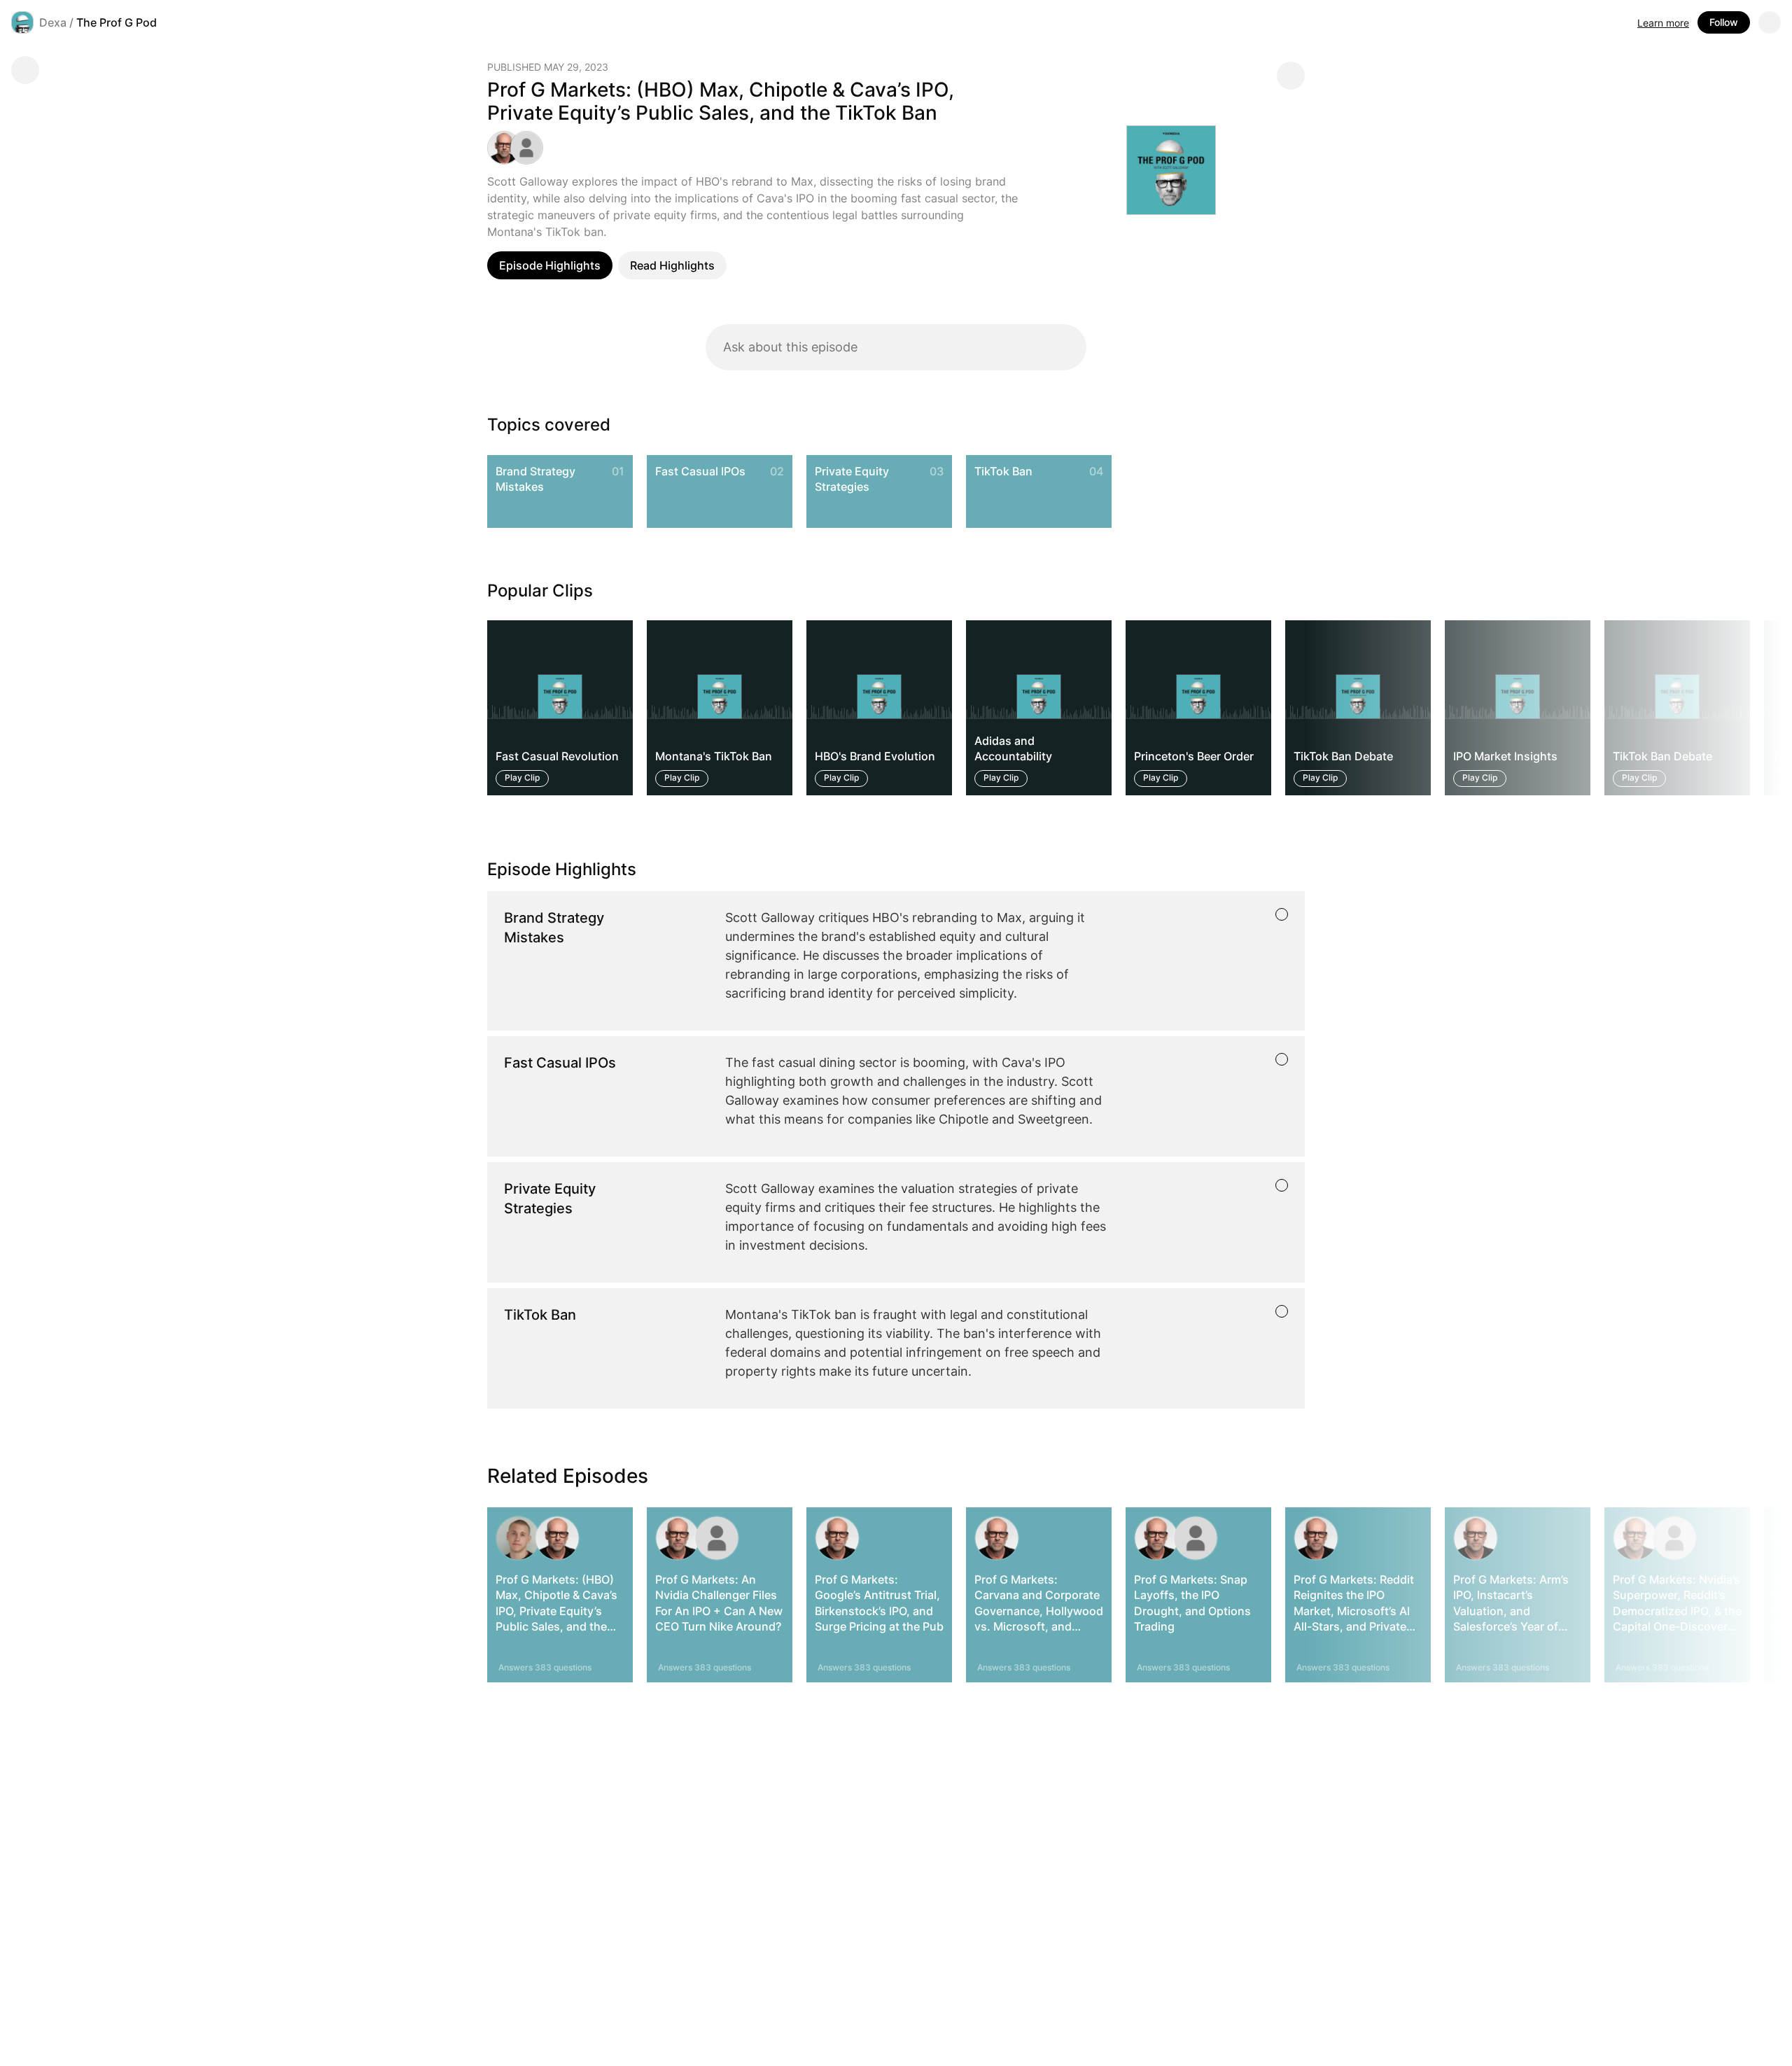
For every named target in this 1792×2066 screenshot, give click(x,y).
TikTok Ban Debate (1343, 757)
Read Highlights (672, 265)
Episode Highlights (550, 265)
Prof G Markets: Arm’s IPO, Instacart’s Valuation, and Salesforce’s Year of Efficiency (1511, 1611)
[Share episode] (1291, 76)
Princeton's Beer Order (1194, 757)
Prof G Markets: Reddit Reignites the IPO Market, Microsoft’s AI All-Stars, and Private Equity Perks (1354, 1611)
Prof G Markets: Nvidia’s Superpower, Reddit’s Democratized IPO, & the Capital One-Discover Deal (1677, 1611)
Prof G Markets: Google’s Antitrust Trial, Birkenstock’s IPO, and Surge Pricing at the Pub (879, 1603)
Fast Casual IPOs (700, 471)
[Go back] (25, 70)
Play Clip (522, 778)
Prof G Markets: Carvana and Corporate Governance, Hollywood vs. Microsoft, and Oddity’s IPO (1039, 1611)
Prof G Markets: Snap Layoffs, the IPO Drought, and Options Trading (1192, 1603)
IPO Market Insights (1505, 757)
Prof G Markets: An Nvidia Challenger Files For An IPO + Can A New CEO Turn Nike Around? (719, 1603)
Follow (1724, 22)
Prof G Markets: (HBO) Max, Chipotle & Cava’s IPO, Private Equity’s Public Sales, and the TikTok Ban (556, 1611)
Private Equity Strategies (852, 479)
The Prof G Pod (117, 22)
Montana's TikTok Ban (714, 757)
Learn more (1663, 23)
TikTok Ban (1003, 471)
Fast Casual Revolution (557, 757)
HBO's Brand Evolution (875, 757)
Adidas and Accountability (1013, 748)
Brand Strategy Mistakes (535, 479)
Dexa (53, 22)
